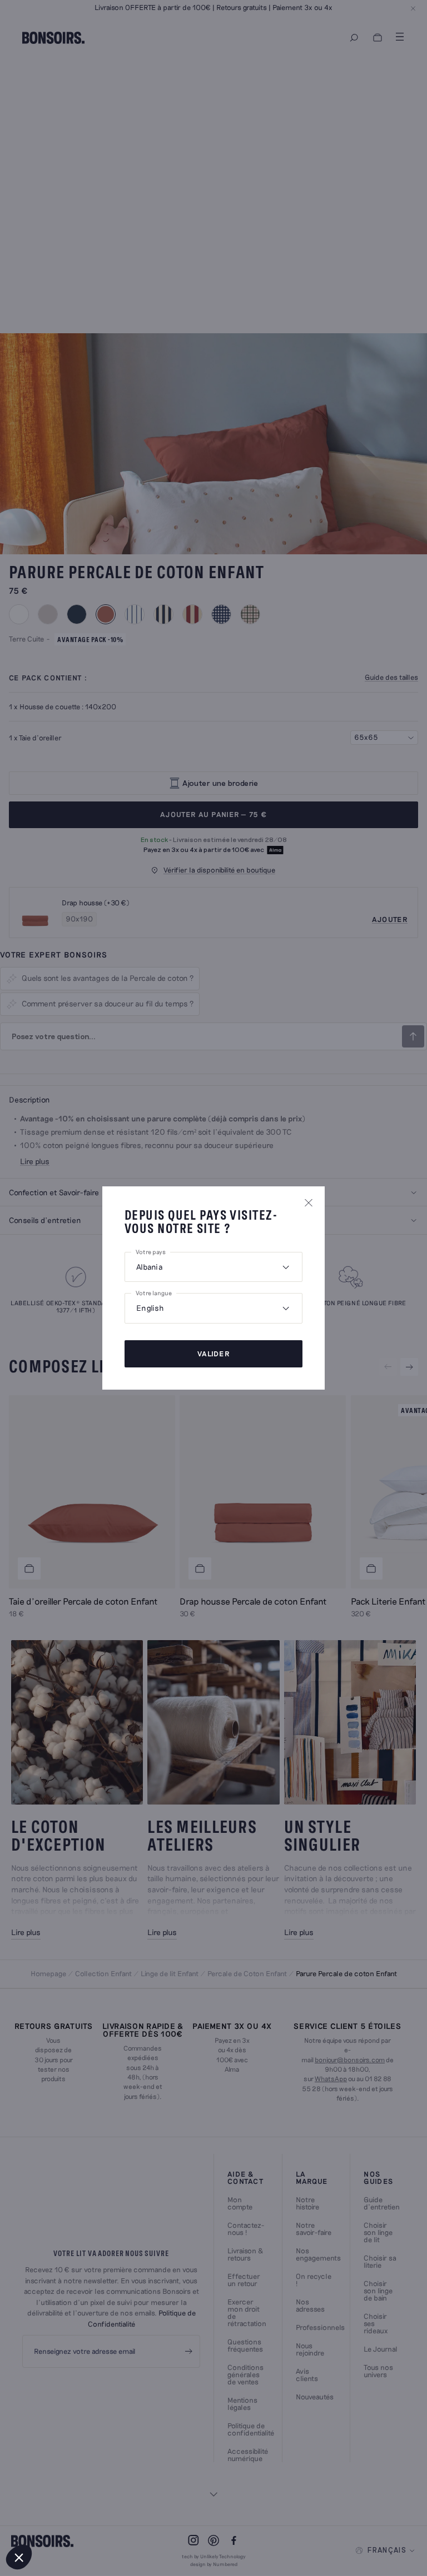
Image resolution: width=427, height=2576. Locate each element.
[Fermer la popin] (309, 1202)
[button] (19, 2557)
